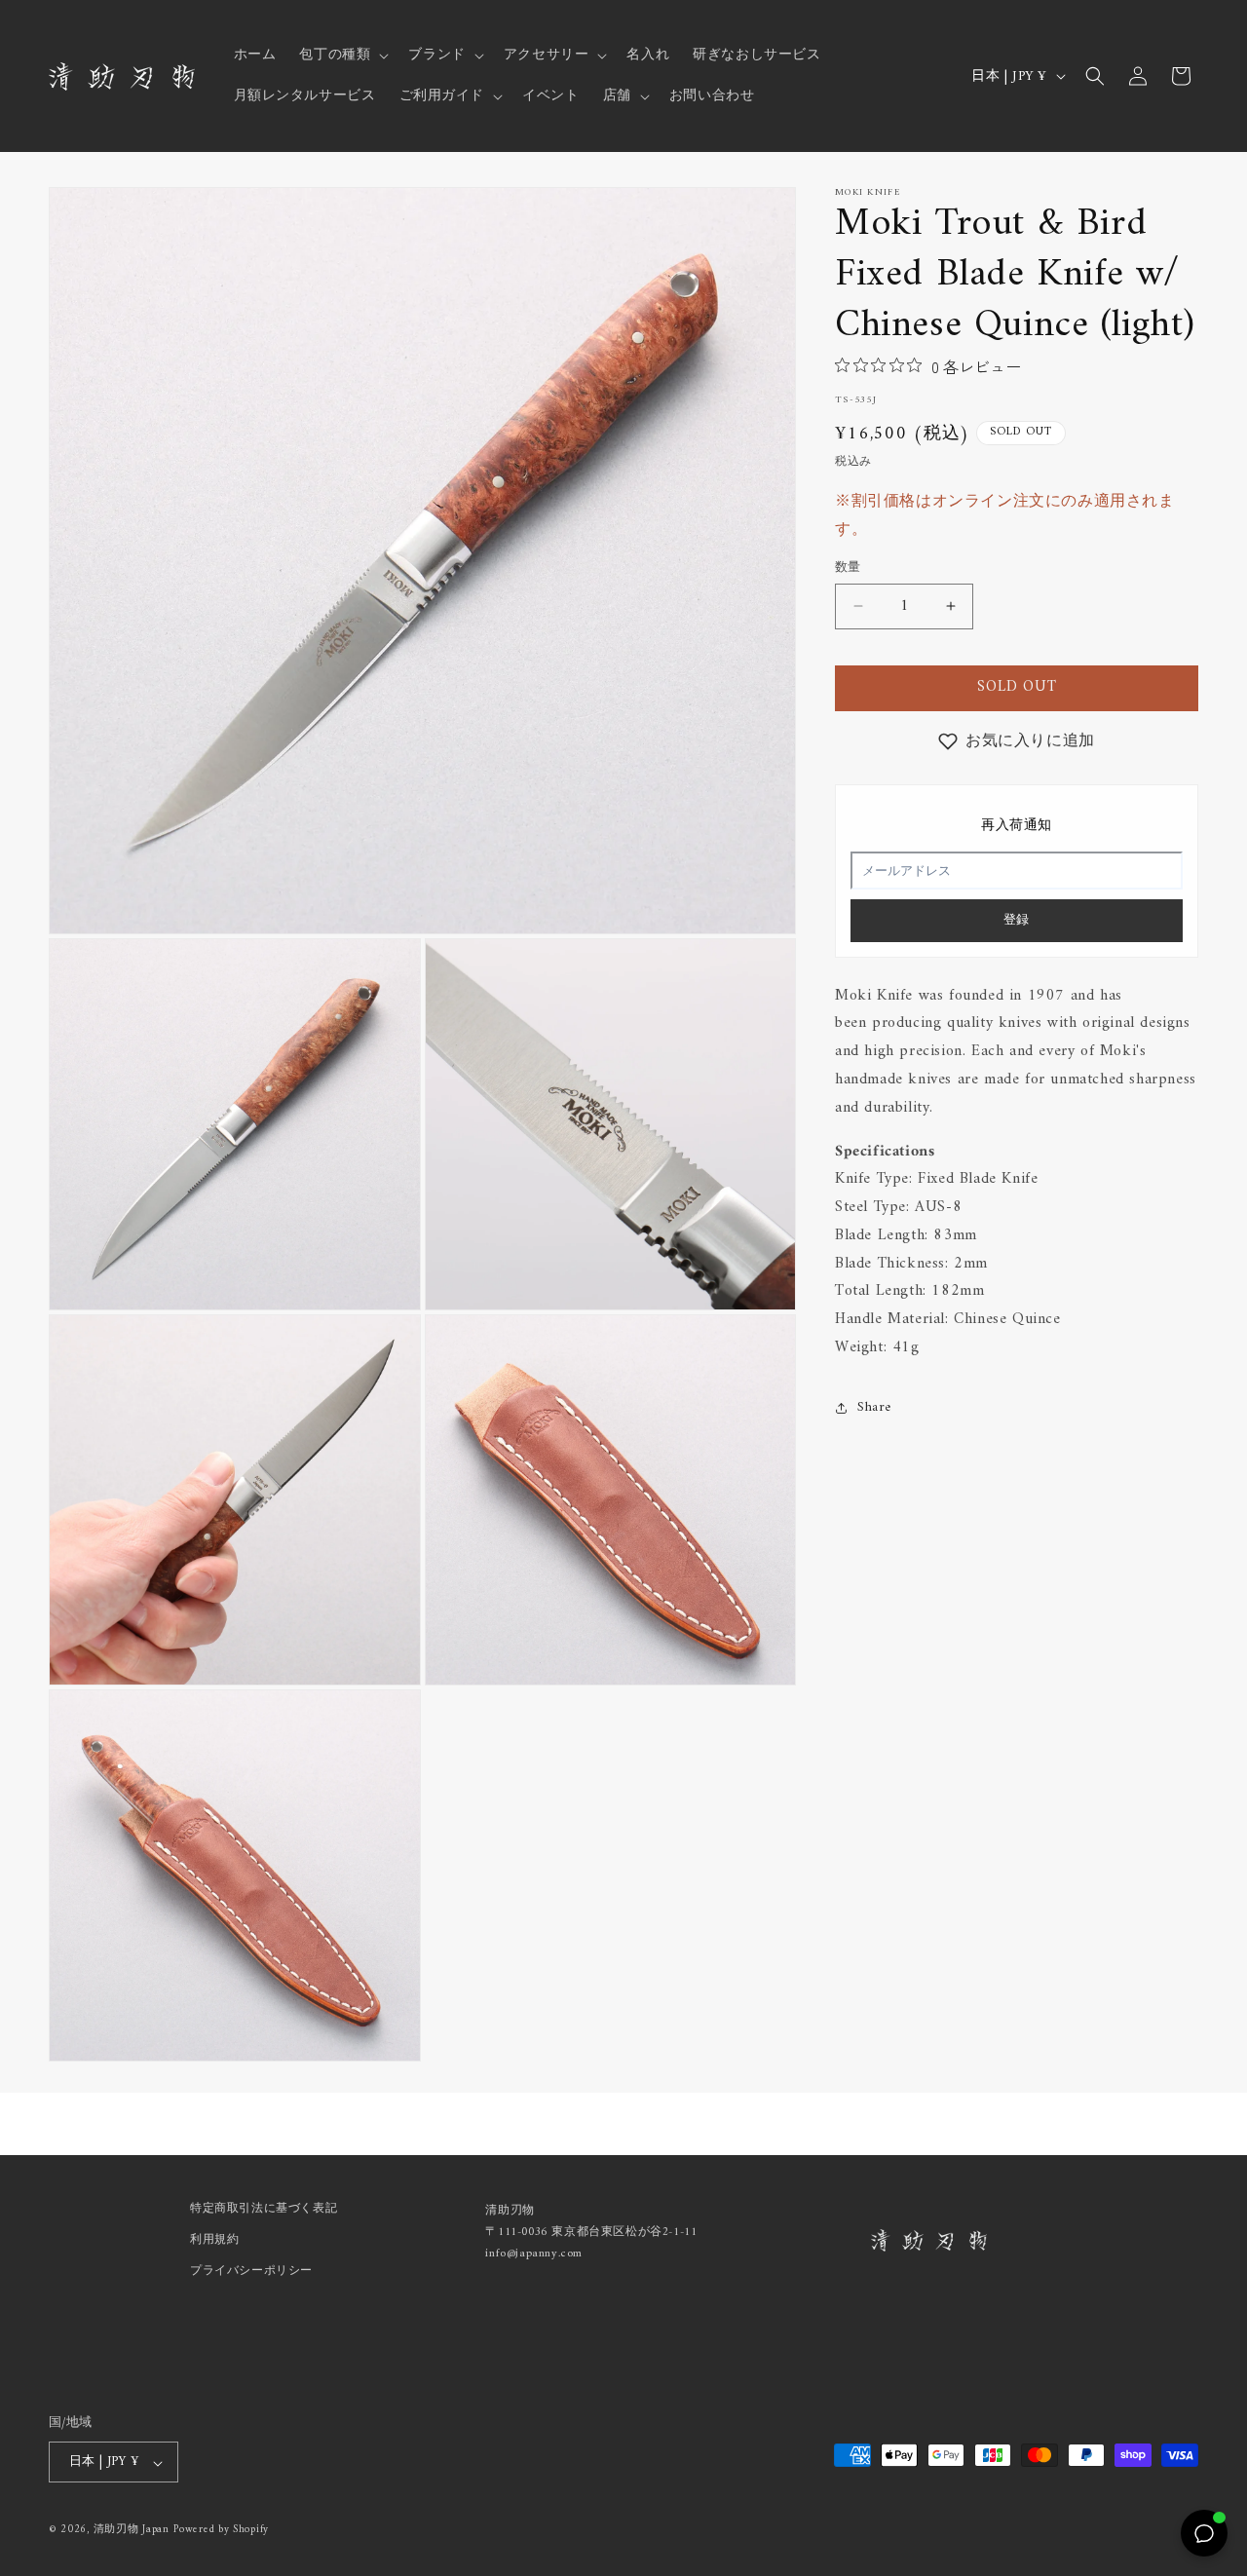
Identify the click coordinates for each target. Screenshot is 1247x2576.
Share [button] (874, 1407)
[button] (342, 56)
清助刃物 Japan (132, 2531)
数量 (848, 568)
